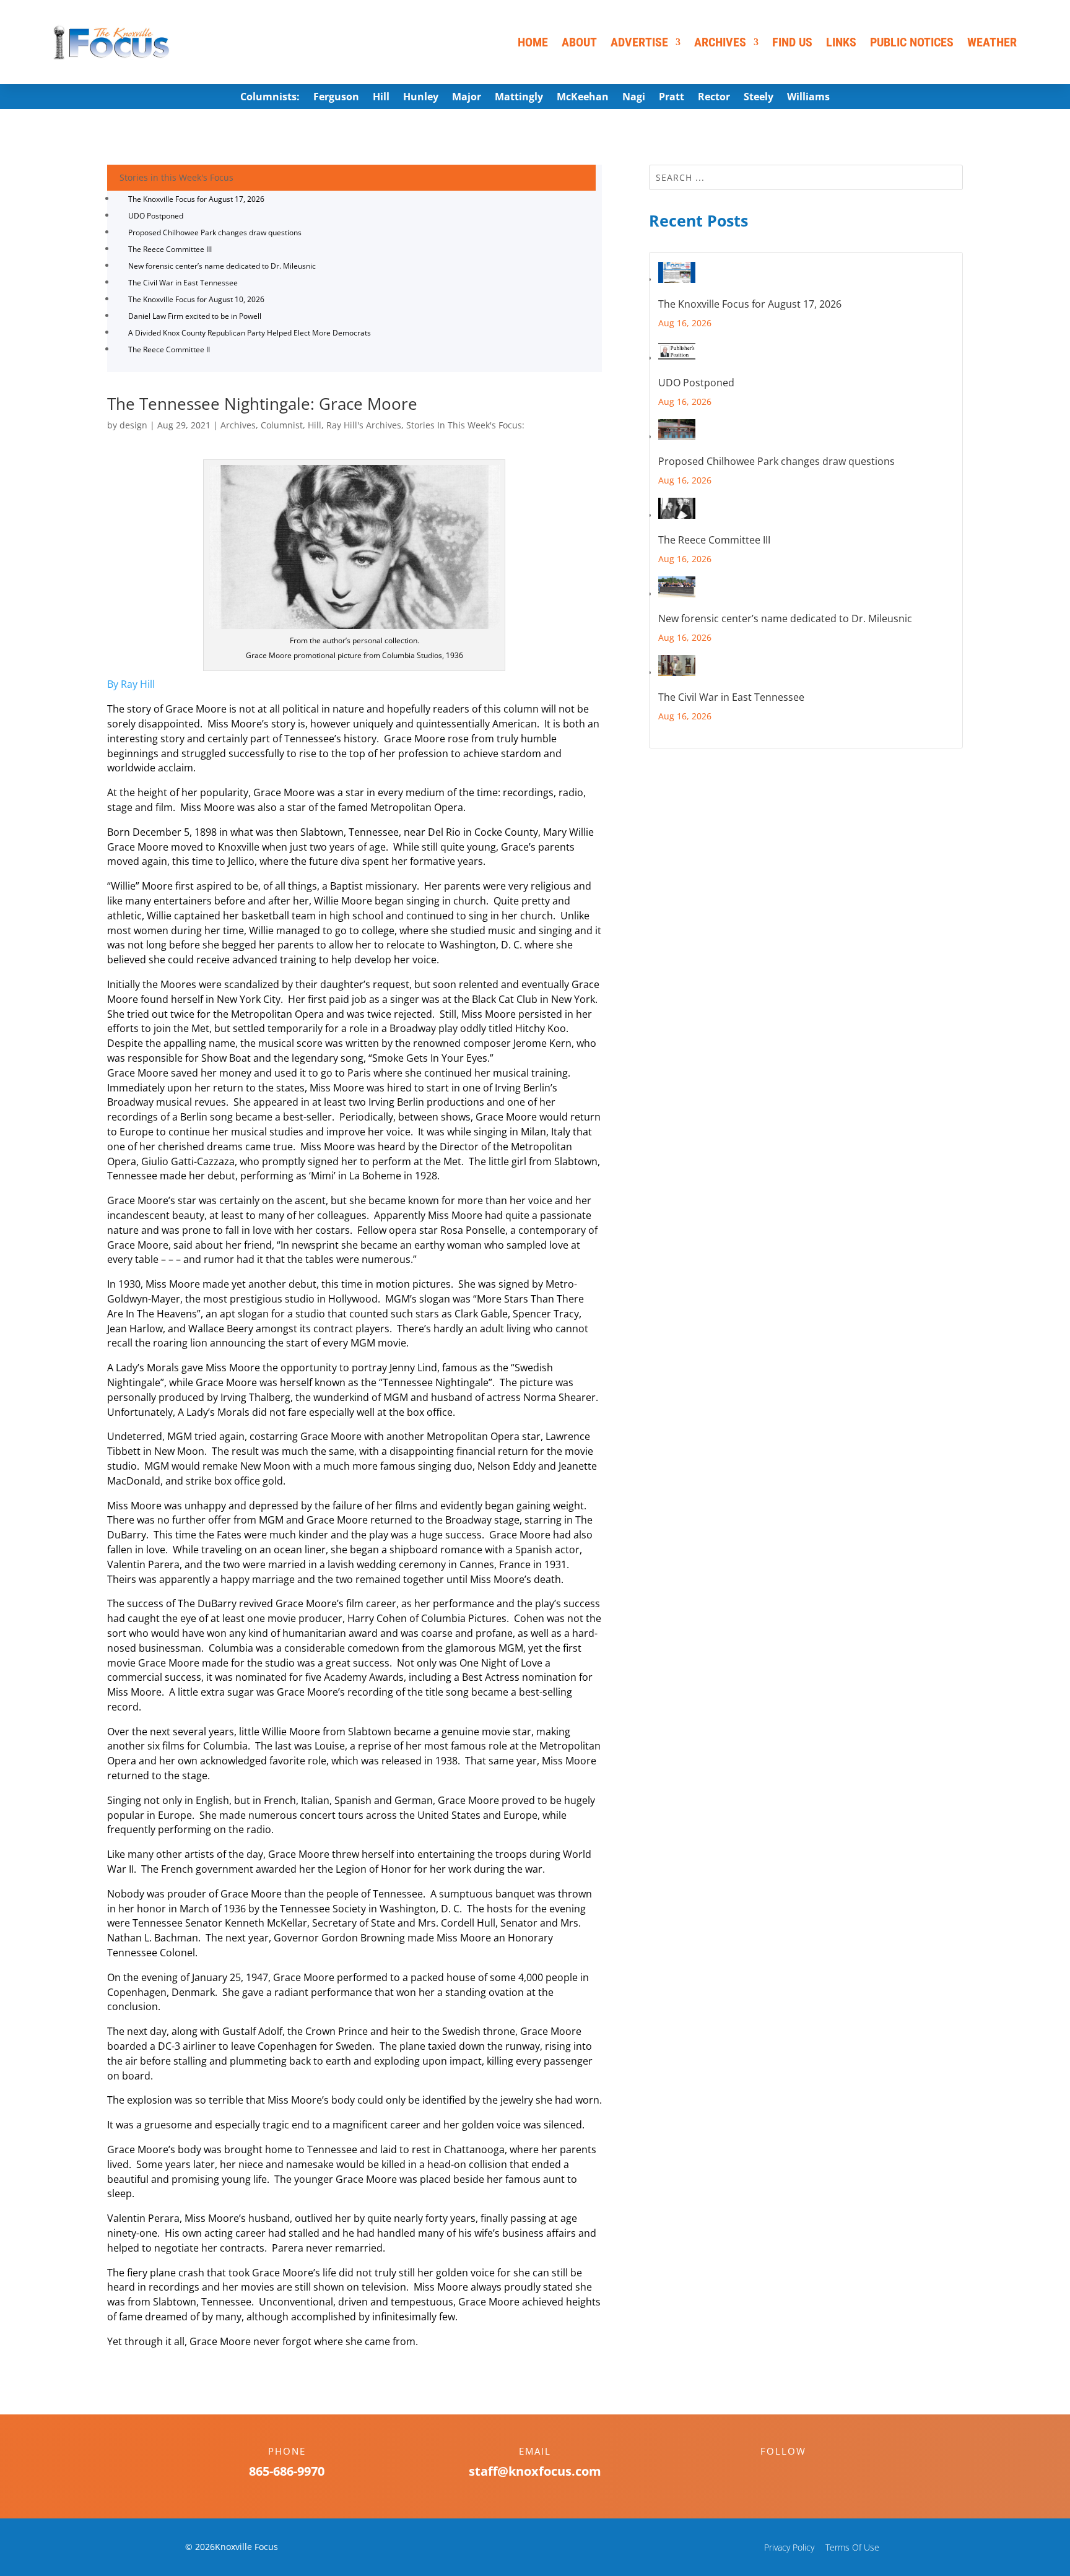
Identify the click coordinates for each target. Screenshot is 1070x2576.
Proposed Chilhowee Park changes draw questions (215, 232)
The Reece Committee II (169, 349)
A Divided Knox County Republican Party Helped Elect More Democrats (250, 333)
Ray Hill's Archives (364, 425)
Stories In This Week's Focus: (465, 425)
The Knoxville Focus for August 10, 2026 (196, 299)
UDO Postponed (156, 216)
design (133, 425)
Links (841, 42)
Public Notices (912, 42)
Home (533, 42)
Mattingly (519, 98)
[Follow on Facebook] (771, 2473)
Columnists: (270, 98)
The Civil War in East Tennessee (183, 283)
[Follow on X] (796, 2473)
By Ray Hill (131, 684)
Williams (808, 98)
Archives (720, 42)
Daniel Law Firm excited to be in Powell (195, 316)
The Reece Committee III (170, 249)
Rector (714, 98)
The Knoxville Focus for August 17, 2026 (196, 199)
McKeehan (583, 98)
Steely (759, 98)
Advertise (639, 42)
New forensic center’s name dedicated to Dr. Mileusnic (222, 266)
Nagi (634, 98)
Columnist (282, 425)
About (579, 42)
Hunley (421, 98)
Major (467, 98)
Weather (992, 42)
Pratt (672, 98)
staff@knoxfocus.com (535, 2471)
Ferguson (336, 98)
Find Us (792, 42)
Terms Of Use (852, 2547)
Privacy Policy (789, 2547)
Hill (381, 98)
